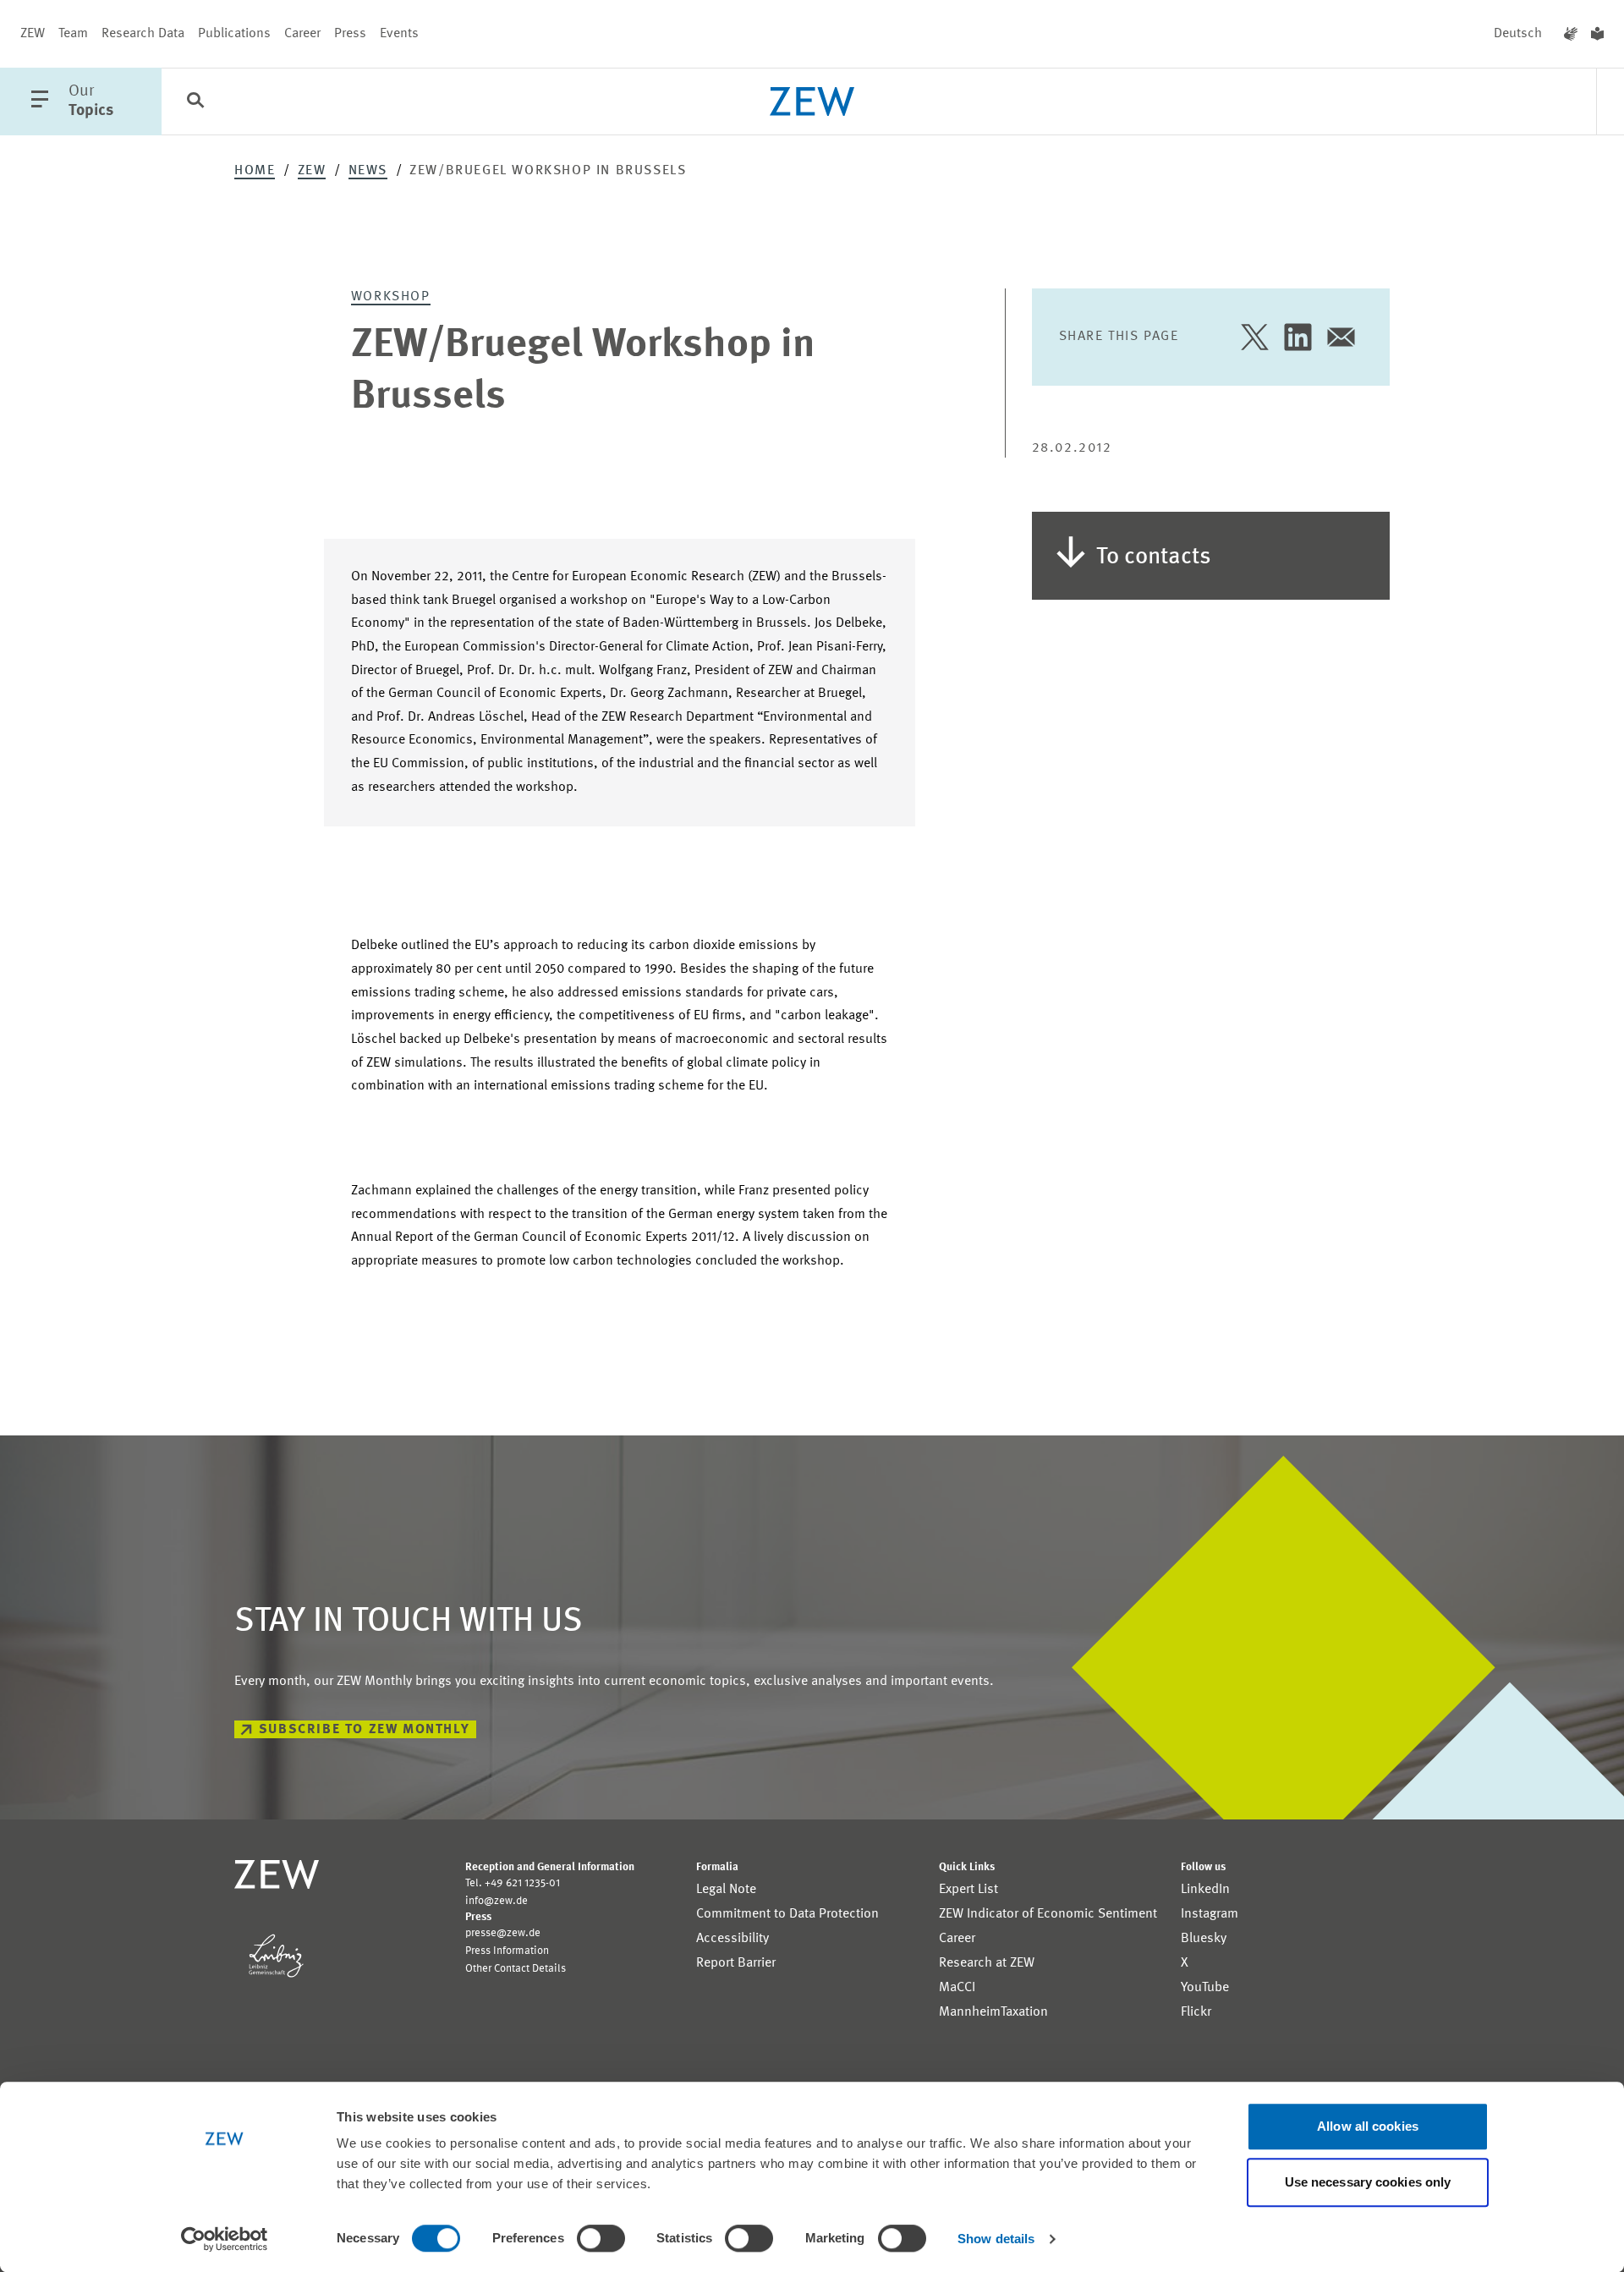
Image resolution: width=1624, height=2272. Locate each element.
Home (255, 171)
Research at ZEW (987, 1963)
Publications (234, 34)
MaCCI (957, 1988)
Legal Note (726, 1890)
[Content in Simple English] (1597, 34)
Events (399, 34)
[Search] (195, 102)
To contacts (1154, 557)
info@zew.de (497, 1901)
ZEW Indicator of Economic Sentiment (1048, 1914)
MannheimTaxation (993, 2012)
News (368, 171)
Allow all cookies (1368, 2126)
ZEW (33, 34)
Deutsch (1518, 34)
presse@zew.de (503, 1933)
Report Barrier (736, 1963)
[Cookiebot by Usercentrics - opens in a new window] (225, 2239)
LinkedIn (1205, 1890)
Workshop (391, 297)
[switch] (601, 2238)
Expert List (968, 1890)
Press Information (507, 1951)
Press (350, 34)
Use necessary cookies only (1368, 2182)
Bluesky (1204, 1939)
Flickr (1196, 2012)
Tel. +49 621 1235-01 (513, 1883)
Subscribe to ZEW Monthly (364, 1730)
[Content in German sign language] (1571, 34)
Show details (996, 2239)
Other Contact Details (516, 1969)
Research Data (143, 34)
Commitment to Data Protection (787, 1914)
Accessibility (732, 1939)
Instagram (1210, 1914)
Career (302, 34)
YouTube (1205, 1988)
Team (73, 34)
